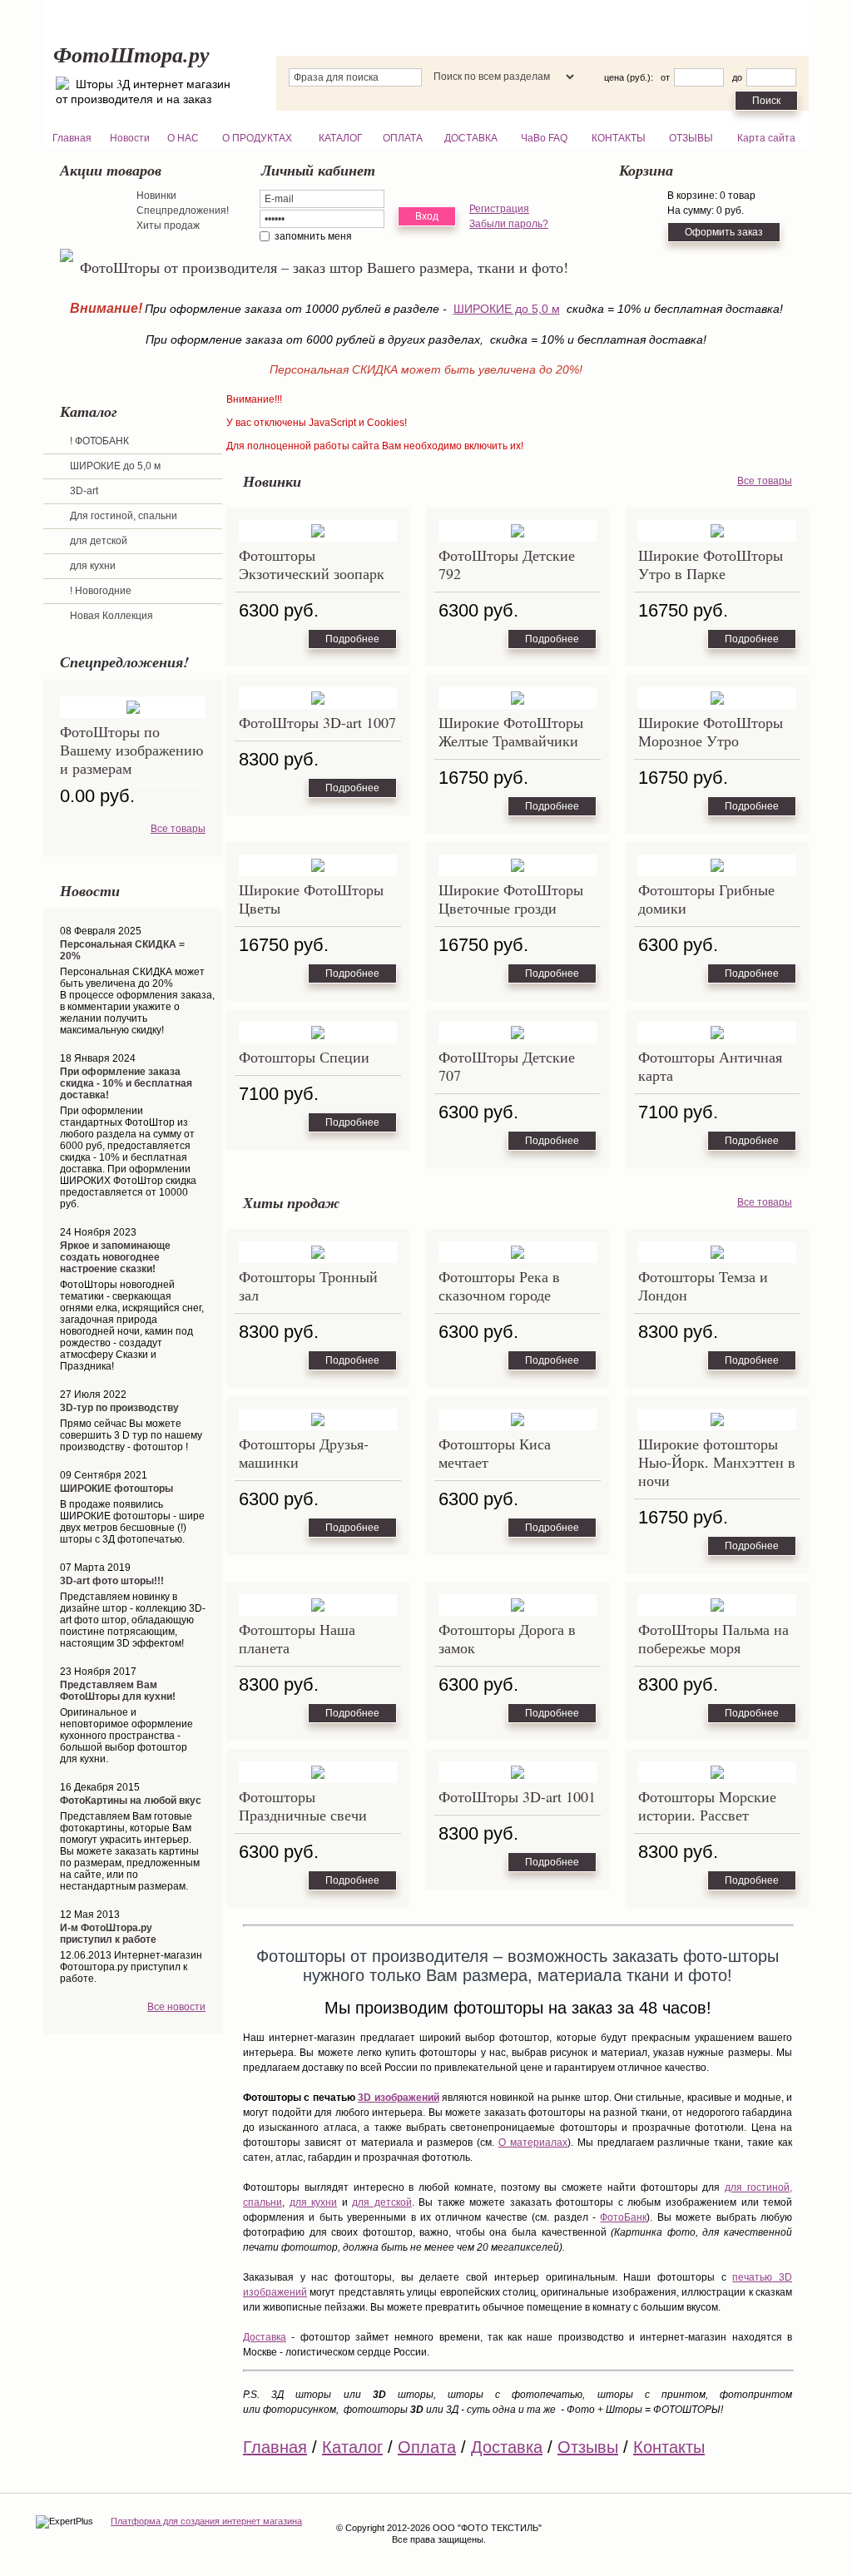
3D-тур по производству (119, 1408)
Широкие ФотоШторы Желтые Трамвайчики (511, 731)
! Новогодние (101, 591)
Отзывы (588, 2447)
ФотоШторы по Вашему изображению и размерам (131, 750)
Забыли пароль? (509, 224)
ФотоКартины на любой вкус (131, 1801)
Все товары (178, 829)
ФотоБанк (623, 2217)
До (737, 77)
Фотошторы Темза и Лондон (703, 1286)
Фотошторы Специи (304, 1057)
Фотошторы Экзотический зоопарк (312, 564)
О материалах (533, 2143)
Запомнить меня (313, 236)
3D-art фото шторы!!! (112, 1581)
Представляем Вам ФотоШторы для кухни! (118, 1691)
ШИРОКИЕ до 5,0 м (507, 309)
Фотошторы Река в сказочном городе (499, 1286)
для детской (99, 541)
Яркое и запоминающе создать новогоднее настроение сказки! (115, 1257)
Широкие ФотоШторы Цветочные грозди (511, 899)
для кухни (93, 566)
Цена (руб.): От (637, 77)
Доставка (265, 2337)
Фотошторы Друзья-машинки (304, 1453)
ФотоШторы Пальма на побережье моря (713, 1638)
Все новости (176, 2007)
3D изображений (398, 2098)
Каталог (352, 2447)
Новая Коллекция (111, 616)
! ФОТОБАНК (99, 441)
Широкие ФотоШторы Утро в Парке (711, 564)
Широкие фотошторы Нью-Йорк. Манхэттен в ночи (717, 1462)
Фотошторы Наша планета (297, 1638)
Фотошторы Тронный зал (308, 1286)
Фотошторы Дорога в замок (507, 1638)
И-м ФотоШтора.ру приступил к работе (108, 1934)
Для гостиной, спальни (124, 516)
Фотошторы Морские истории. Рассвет (707, 1806)
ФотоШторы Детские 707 (507, 1066)
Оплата (427, 2447)
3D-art (84, 491)
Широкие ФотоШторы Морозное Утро (711, 731)
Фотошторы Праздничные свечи (303, 1806)
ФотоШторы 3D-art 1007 (317, 722)
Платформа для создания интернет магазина (206, 2521)
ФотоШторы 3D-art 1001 (517, 1796)
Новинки (156, 196)
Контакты (669, 2447)
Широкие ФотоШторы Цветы (311, 899)
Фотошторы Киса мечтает (495, 1453)
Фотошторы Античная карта (710, 1066)
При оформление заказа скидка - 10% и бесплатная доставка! (126, 1083)
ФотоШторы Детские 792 (507, 564)
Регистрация (499, 209)
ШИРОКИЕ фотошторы (116, 1489)
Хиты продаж (168, 225)
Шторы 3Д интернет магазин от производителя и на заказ (143, 91)
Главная (275, 2447)
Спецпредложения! (183, 211)
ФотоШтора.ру (131, 54)
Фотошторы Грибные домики (706, 899)
